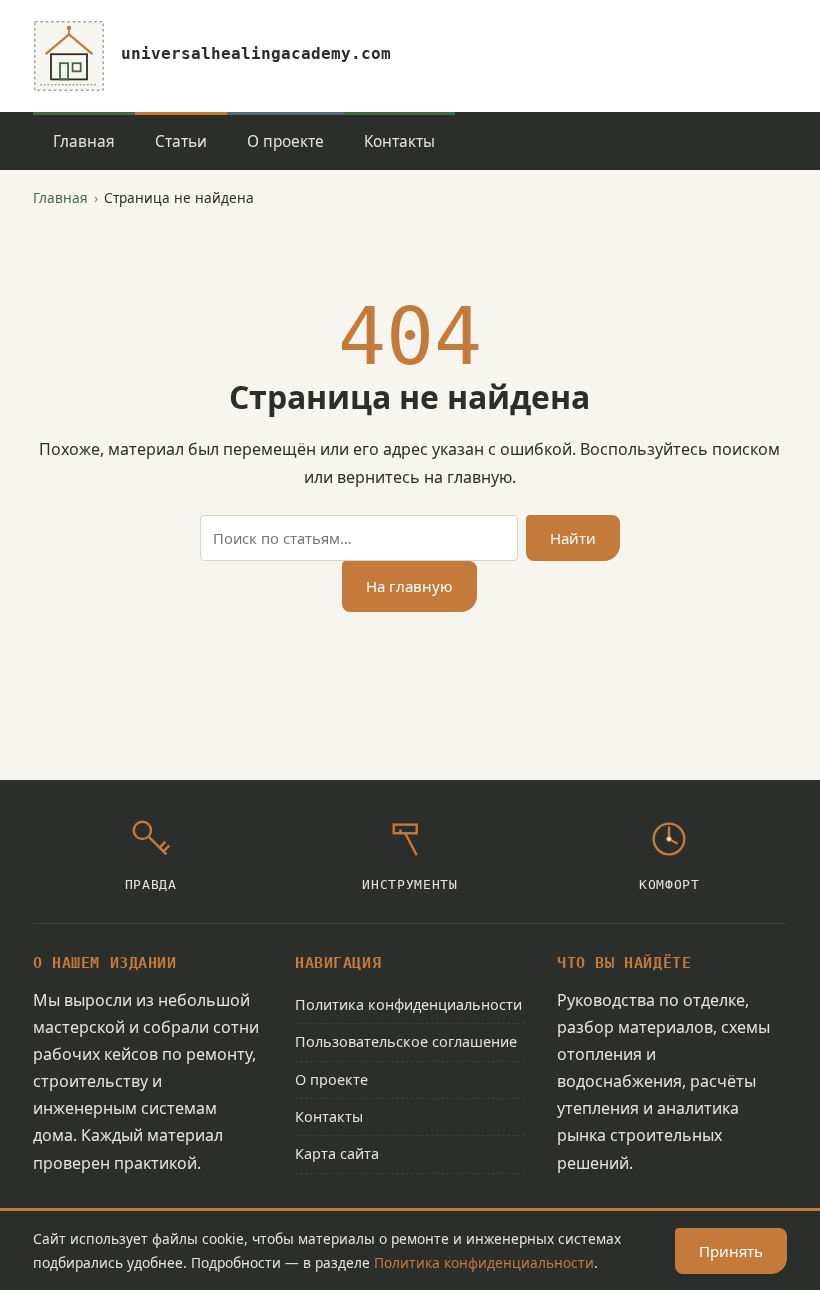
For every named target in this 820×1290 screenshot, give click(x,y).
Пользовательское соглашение (406, 1041)
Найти (573, 538)
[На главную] (69, 56)
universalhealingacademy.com (256, 53)
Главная (84, 141)
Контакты (399, 141)
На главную (409, 586)
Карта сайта (337, 1153)
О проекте (285, 141)
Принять (731, 1251)
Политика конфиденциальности (408, 1004)
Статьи (181, 141)
